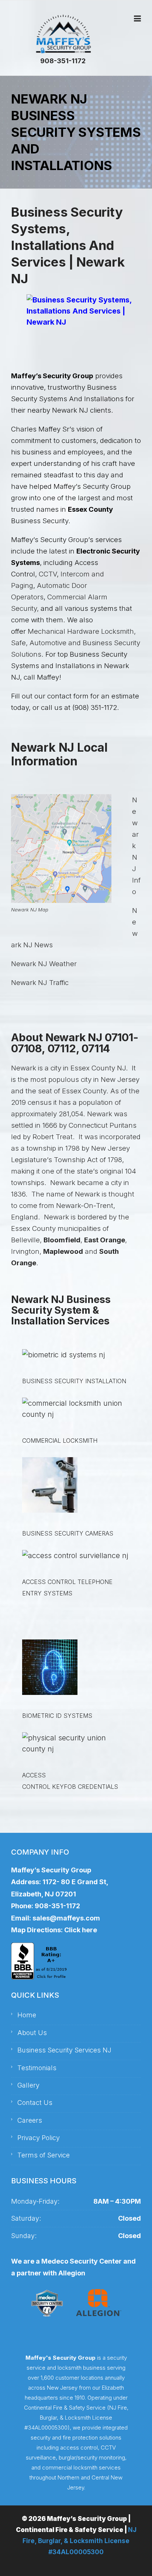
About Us (32, 2033)
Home (27, 2015)
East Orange (105, 1240)
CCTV (48, 574)
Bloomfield (62, 1240)
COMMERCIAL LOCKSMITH (60, 1441)
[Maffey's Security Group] (63, 34)
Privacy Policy (39, 2138)
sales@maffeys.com (66, 1918)
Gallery (28, 2085)
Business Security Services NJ (64, 2050)
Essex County (90, 509)
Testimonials (37, 2068)
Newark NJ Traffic (40, 983)
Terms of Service (44, 2155)
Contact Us (35, 2103)
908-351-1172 (63, 61)
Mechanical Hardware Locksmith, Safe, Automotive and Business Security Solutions (76, 643)
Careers (30, 2120)
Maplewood (63, 1251)
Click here (81, 1930)
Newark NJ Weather (44, 964)
